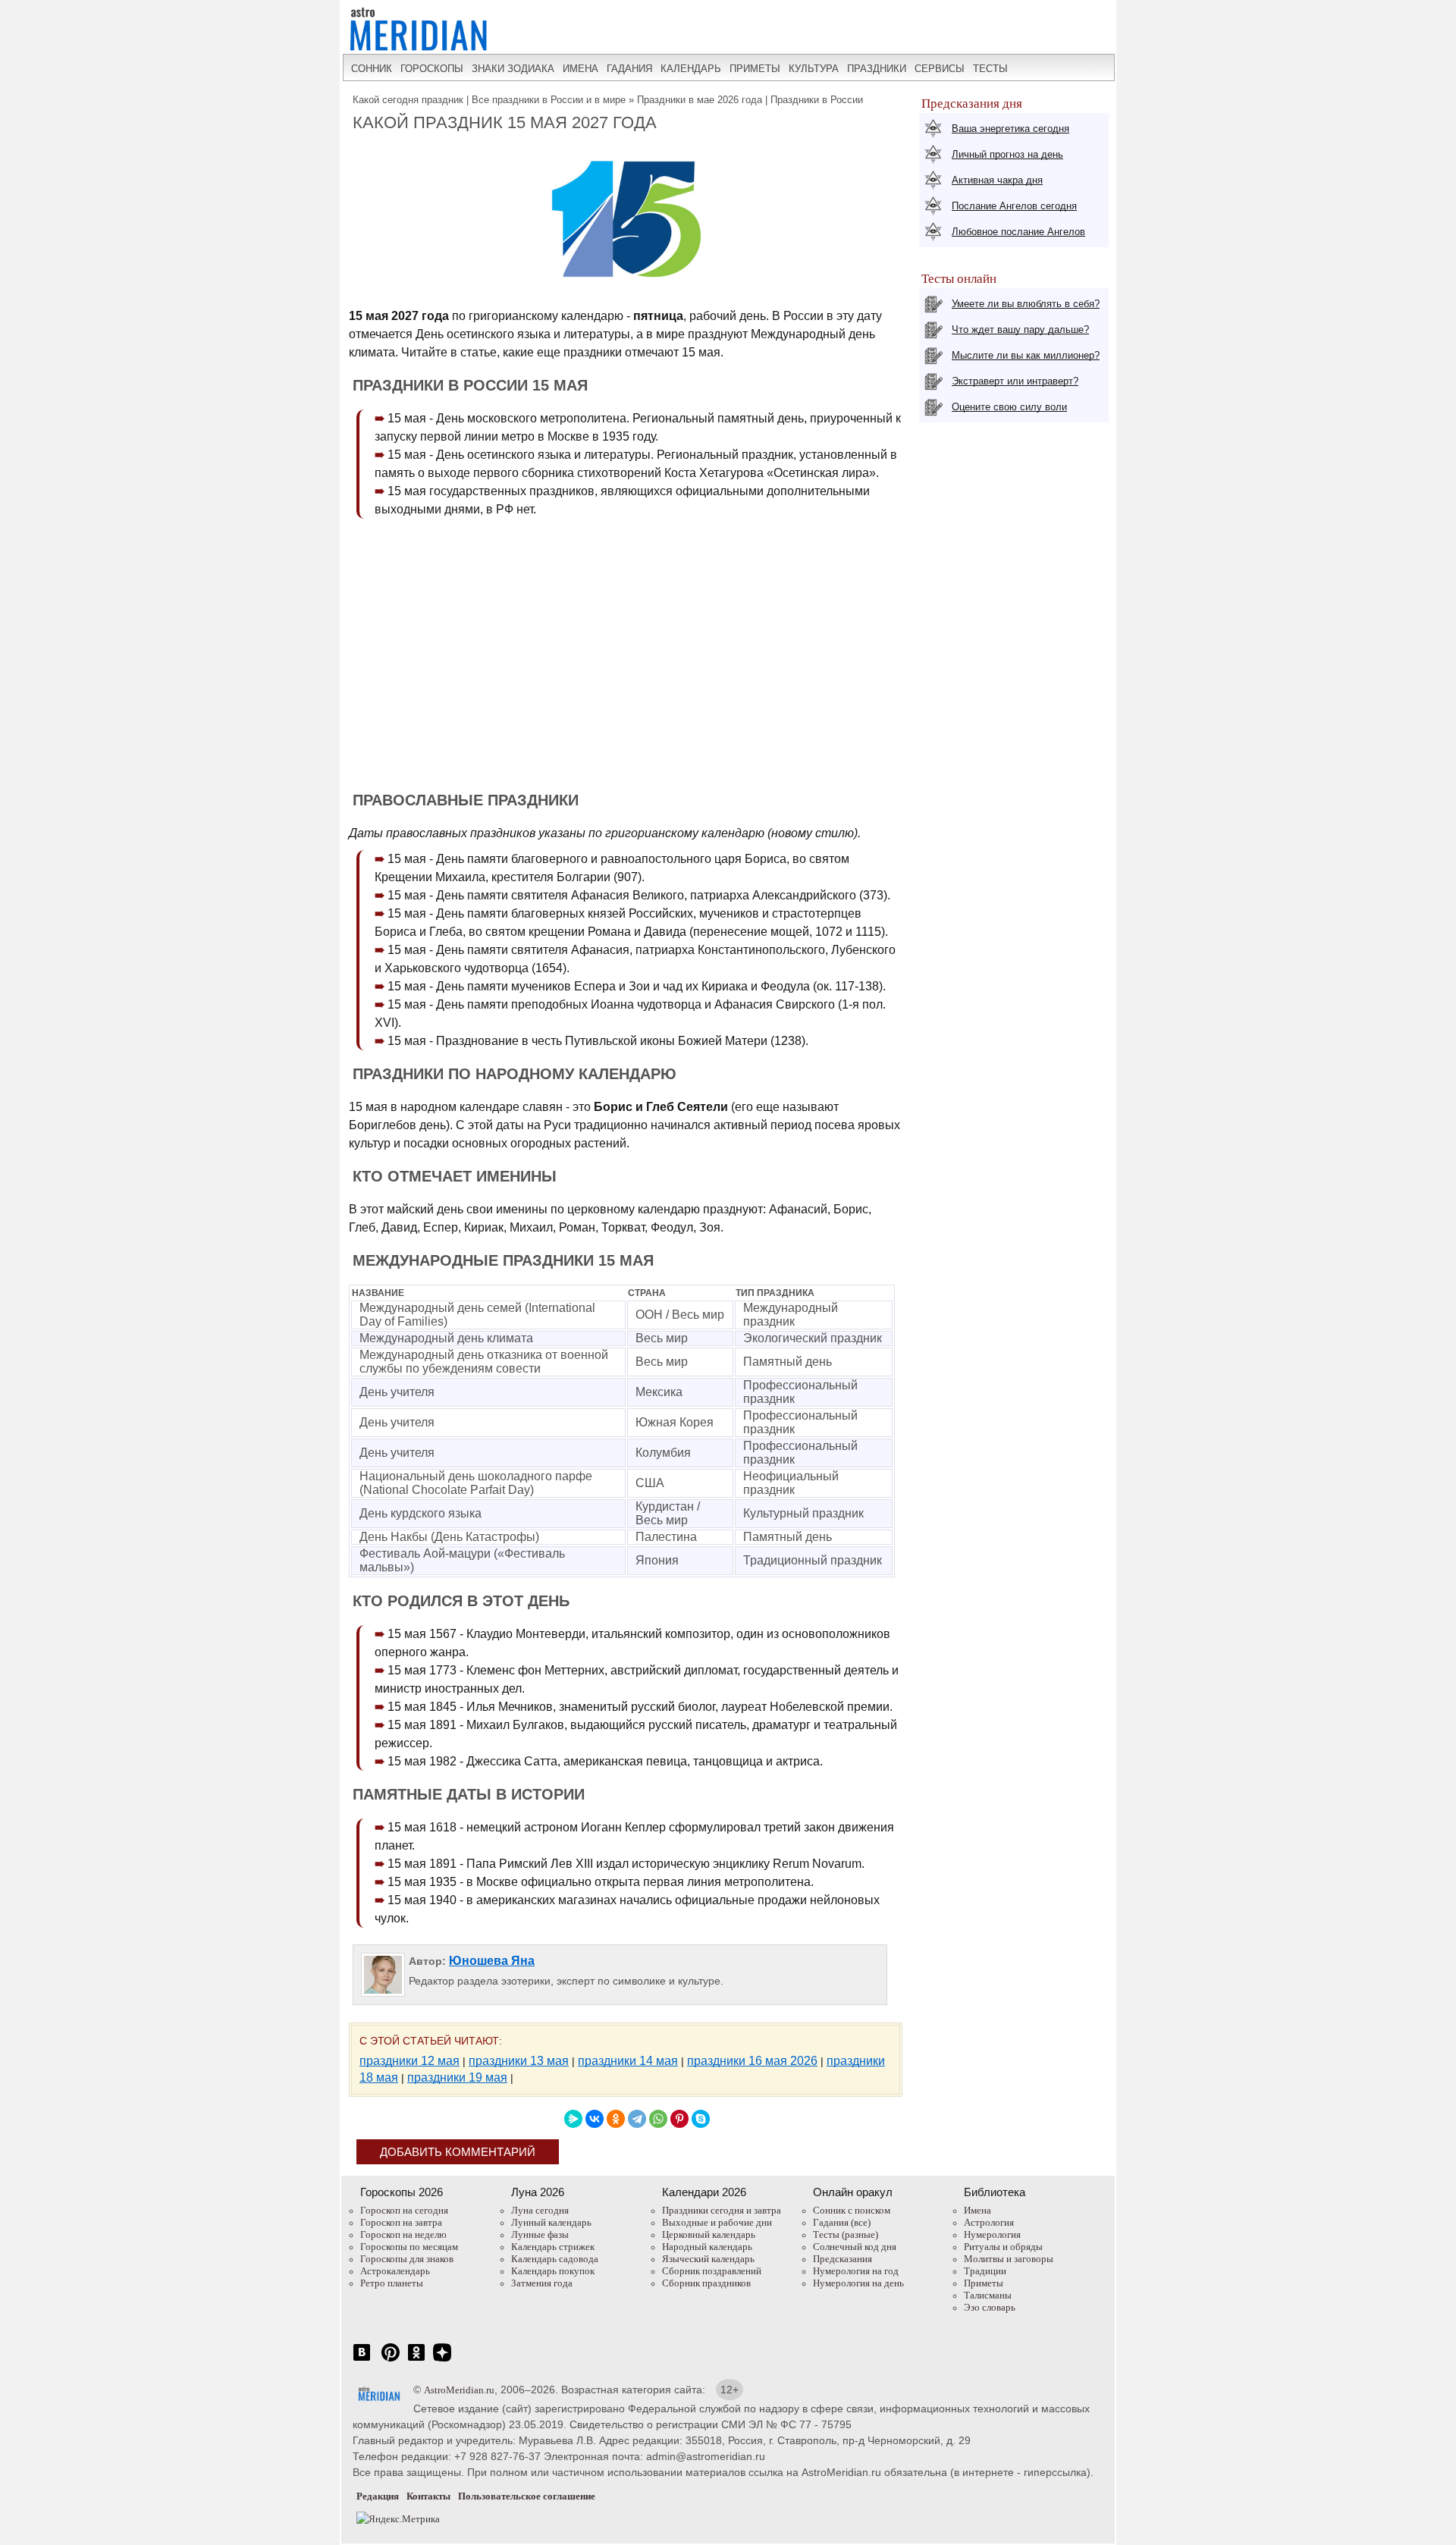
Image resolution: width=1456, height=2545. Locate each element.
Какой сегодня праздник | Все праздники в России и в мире (489, 100)
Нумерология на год (856, 2271)
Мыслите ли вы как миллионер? (1026, 355)
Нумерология (992, 2234)
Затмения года (542, 2283)
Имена (977, 2210)
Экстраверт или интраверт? (1015, 381)
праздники (877, 69)
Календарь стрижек (553, 2247)
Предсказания (843, 2259)
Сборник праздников (706, 2283)
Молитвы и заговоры (1009, 2259)
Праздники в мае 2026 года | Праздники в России (750, 100)
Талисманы (988, 2295)
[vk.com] (362, 2360)
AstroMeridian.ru (459, 2390)
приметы (755, 69)
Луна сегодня (540, 2210)
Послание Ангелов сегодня (1014, 206)
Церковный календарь (709, 2234)
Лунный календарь (551, 2222)
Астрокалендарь (395, 2271)
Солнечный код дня (855, 2247)
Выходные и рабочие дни (717, 2222)
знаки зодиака (513, 69)
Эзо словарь (990, 2307)
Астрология (989, 2222)
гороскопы (432, 69)
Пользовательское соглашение (527, 2496)
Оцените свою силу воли (1009, 407)
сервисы (940, 69)
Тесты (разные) (846, 2234)
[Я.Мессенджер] (573, 2119)
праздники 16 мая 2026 (752, 2061)
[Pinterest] (679, 2119)
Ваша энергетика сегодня (1010, 129)
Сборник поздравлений (712, 2271)
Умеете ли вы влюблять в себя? (1026, 304)
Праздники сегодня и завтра (722, 2210)
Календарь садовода (555, 2259)
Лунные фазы (540, 2234)
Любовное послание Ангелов (1018, 232)
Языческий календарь (708, 2259)
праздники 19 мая (457, 2077)
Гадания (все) (842, 2222)
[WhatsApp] (658, 2119)
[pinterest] (391, 2360)
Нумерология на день (858, 2283)
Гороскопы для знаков (407, 2259)
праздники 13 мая (519, 2061)
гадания (629, 69)
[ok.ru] (416, 2360)
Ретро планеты (392, 2283)
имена (581, 69)
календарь (691, 69)
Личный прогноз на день (1007, 154)
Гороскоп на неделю (403, 2234)
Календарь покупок (553, 2271)
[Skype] (701, 2119)
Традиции (985, 2271)
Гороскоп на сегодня (404, 2210)
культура (814, 69)
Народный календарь (707, 2247)
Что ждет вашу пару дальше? (1020, 330)
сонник (372, 69)
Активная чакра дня (997, 180)
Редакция (378, 2496)
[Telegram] (637, 2119)
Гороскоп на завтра (401, 2222)
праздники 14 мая (628, 2061)
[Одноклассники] (616, 2119)
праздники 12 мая (409, 2061)
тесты (990, 69)
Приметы (984, 2283)
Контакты (428, 2496)
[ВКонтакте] (595, 2119)
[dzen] (442, 2360)
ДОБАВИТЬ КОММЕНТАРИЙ (458, 2152)
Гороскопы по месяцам (409, 2247)
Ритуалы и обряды (1003, 2247)
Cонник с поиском (852, 2210)
